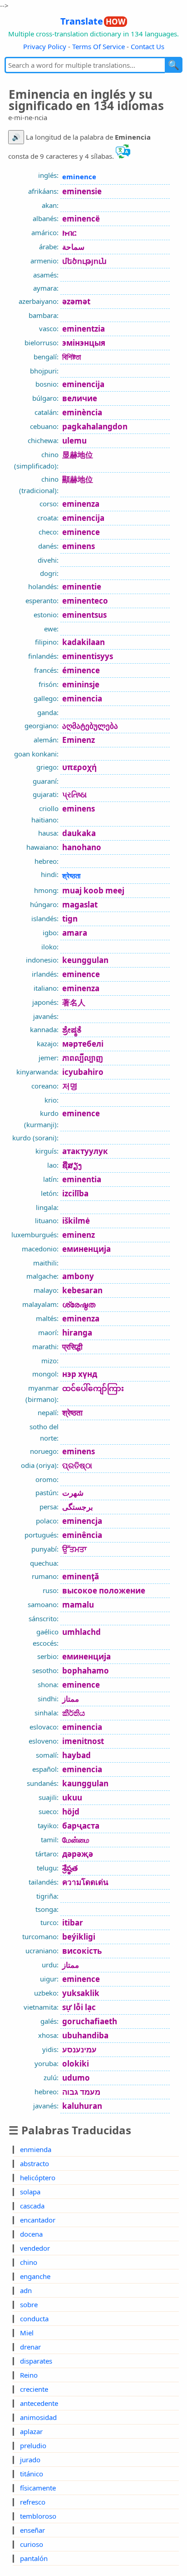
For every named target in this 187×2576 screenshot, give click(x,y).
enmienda (36, 2149)
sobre (29, 2304)
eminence (79, 176)
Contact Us (148, 46)
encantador (38, 2220)
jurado (30, 2460)
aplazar (31, 2431)
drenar (30, 2347)
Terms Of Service (98, 46)
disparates (36, 2361)
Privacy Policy (45, 46)
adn (26, 2290)
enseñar (32, 2530)
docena (31, 2234)
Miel (27, 2333)
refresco (33, 2502)
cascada (32, 2206)
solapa (30, 2192)
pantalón (34, 2558)
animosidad (38, 2417)
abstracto (34, 2163)
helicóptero (38, 2178)
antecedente (39, 2403)
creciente (34, 2389)
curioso (32, 2544)
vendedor (35, 2248)
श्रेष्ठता (71, 876)
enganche (35, 2276)
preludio (33, 2445)
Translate (93, 21)
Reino (29, 2375)
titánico (32, 2474)
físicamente (38, 2488)
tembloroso (38, 2516)
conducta (34, 2319)
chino (29, 2262)
